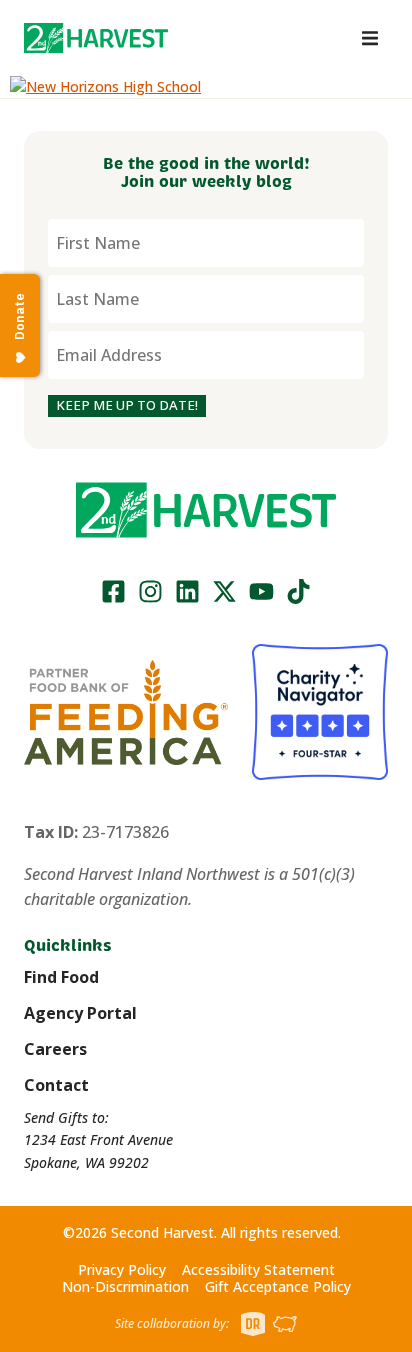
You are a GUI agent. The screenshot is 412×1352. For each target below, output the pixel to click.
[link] (96, 38)
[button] (96, 38)
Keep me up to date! (127, 405)
